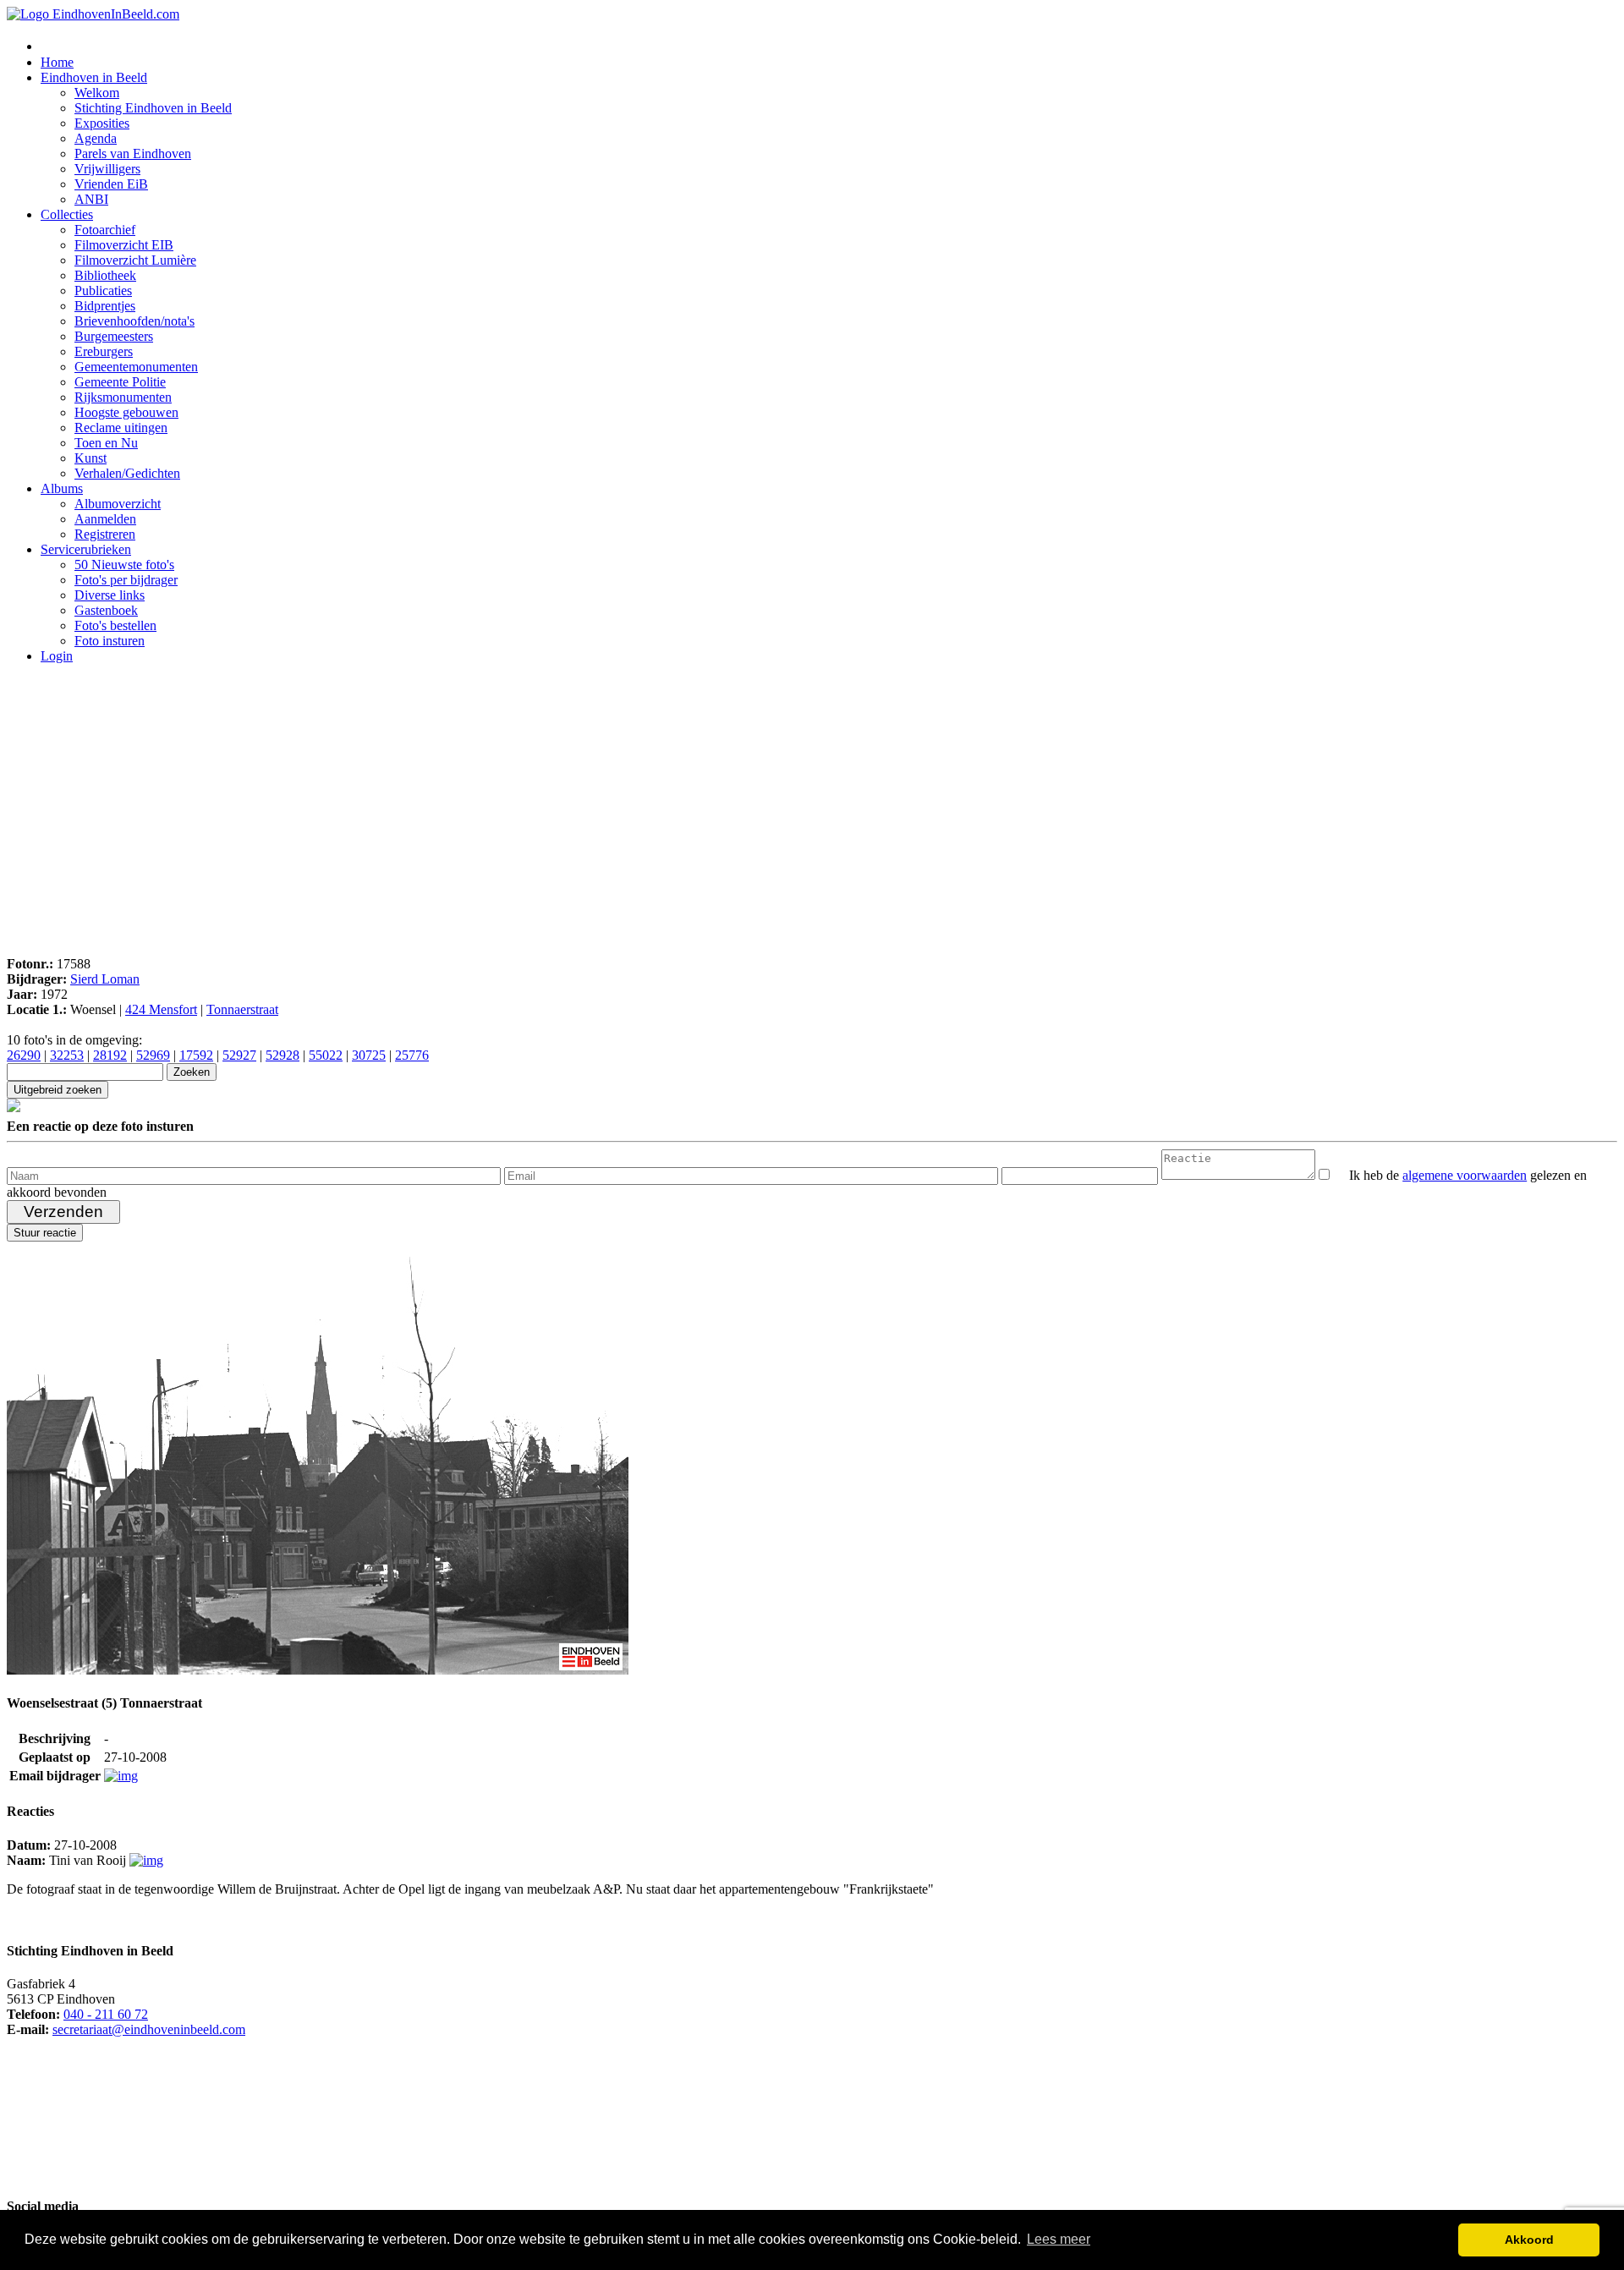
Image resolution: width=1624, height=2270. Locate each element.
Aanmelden (105, 519)
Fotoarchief (105, 230)
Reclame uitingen (121, 428)
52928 (283, 1055)
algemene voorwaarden (1465, 1175)
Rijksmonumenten (123, 397)
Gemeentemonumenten (136, 367)
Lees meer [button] (1059, 2239)
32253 (67, 1055)
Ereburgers (104, 351)
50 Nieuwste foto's (124, 565)
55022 (326, 1055)
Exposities (102, 123)
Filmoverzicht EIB (124, 245)
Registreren (105, 534)
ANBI (91, 199)
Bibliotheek (105, 275)
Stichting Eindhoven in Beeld (153, 108)
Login (57, 656)
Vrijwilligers (107, 169)
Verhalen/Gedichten (127, 473)
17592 (196, 1055)
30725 (369, 1055)
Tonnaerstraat (242, 1009)
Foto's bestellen (115, 625)
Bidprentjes (105, 306)
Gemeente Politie (120, 382)
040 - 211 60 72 (106, 2014)
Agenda (96, 138)
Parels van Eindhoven (133, 154)
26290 (24, 1055)
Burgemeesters (114, 336)
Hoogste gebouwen (126, 412)
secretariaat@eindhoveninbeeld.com (149, 2029)
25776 (412, 1055)
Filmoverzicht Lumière (135, 260)
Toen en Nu (106, 443)
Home (57, 62)
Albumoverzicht (118, 504)
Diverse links (110, 595)
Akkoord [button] (1529, 2240)
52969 (153, 1055)
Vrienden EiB (111, 184)
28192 (110, 1055)
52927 (239, 1055)
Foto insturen (110, 641)
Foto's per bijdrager (126, 580)
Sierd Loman (105, 979)
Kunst (91, 458)
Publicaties (103, 291)
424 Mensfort (161, 1009)
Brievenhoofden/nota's (134, 321)
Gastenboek (106, 610)
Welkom (97, 93)
